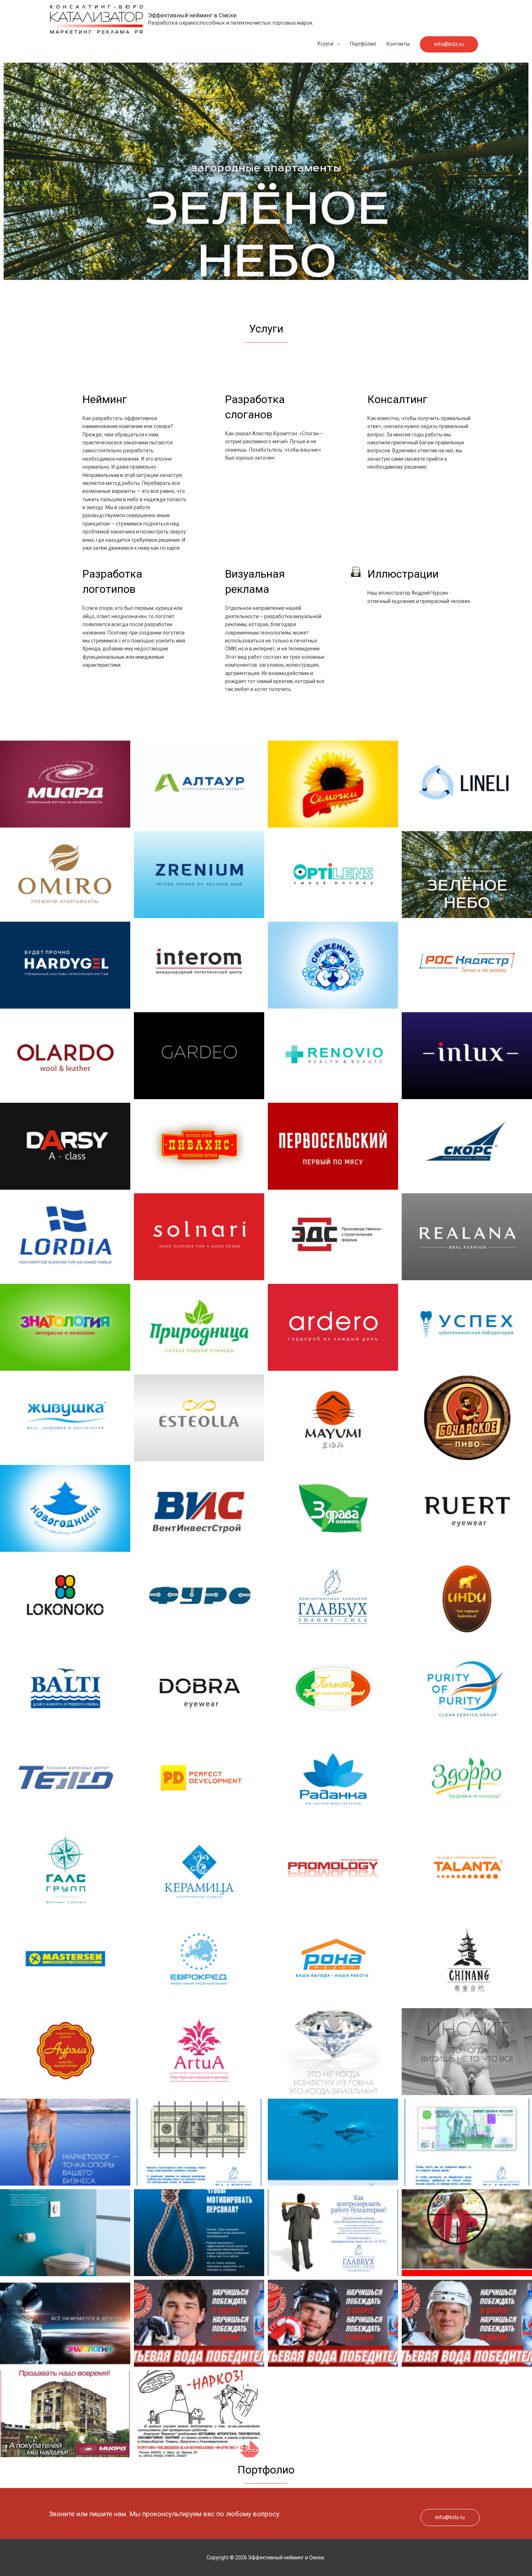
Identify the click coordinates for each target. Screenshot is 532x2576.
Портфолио (363, 44)
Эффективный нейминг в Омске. (193, 15)
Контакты (398, 44)
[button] (259, 275)
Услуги (325, 44)
